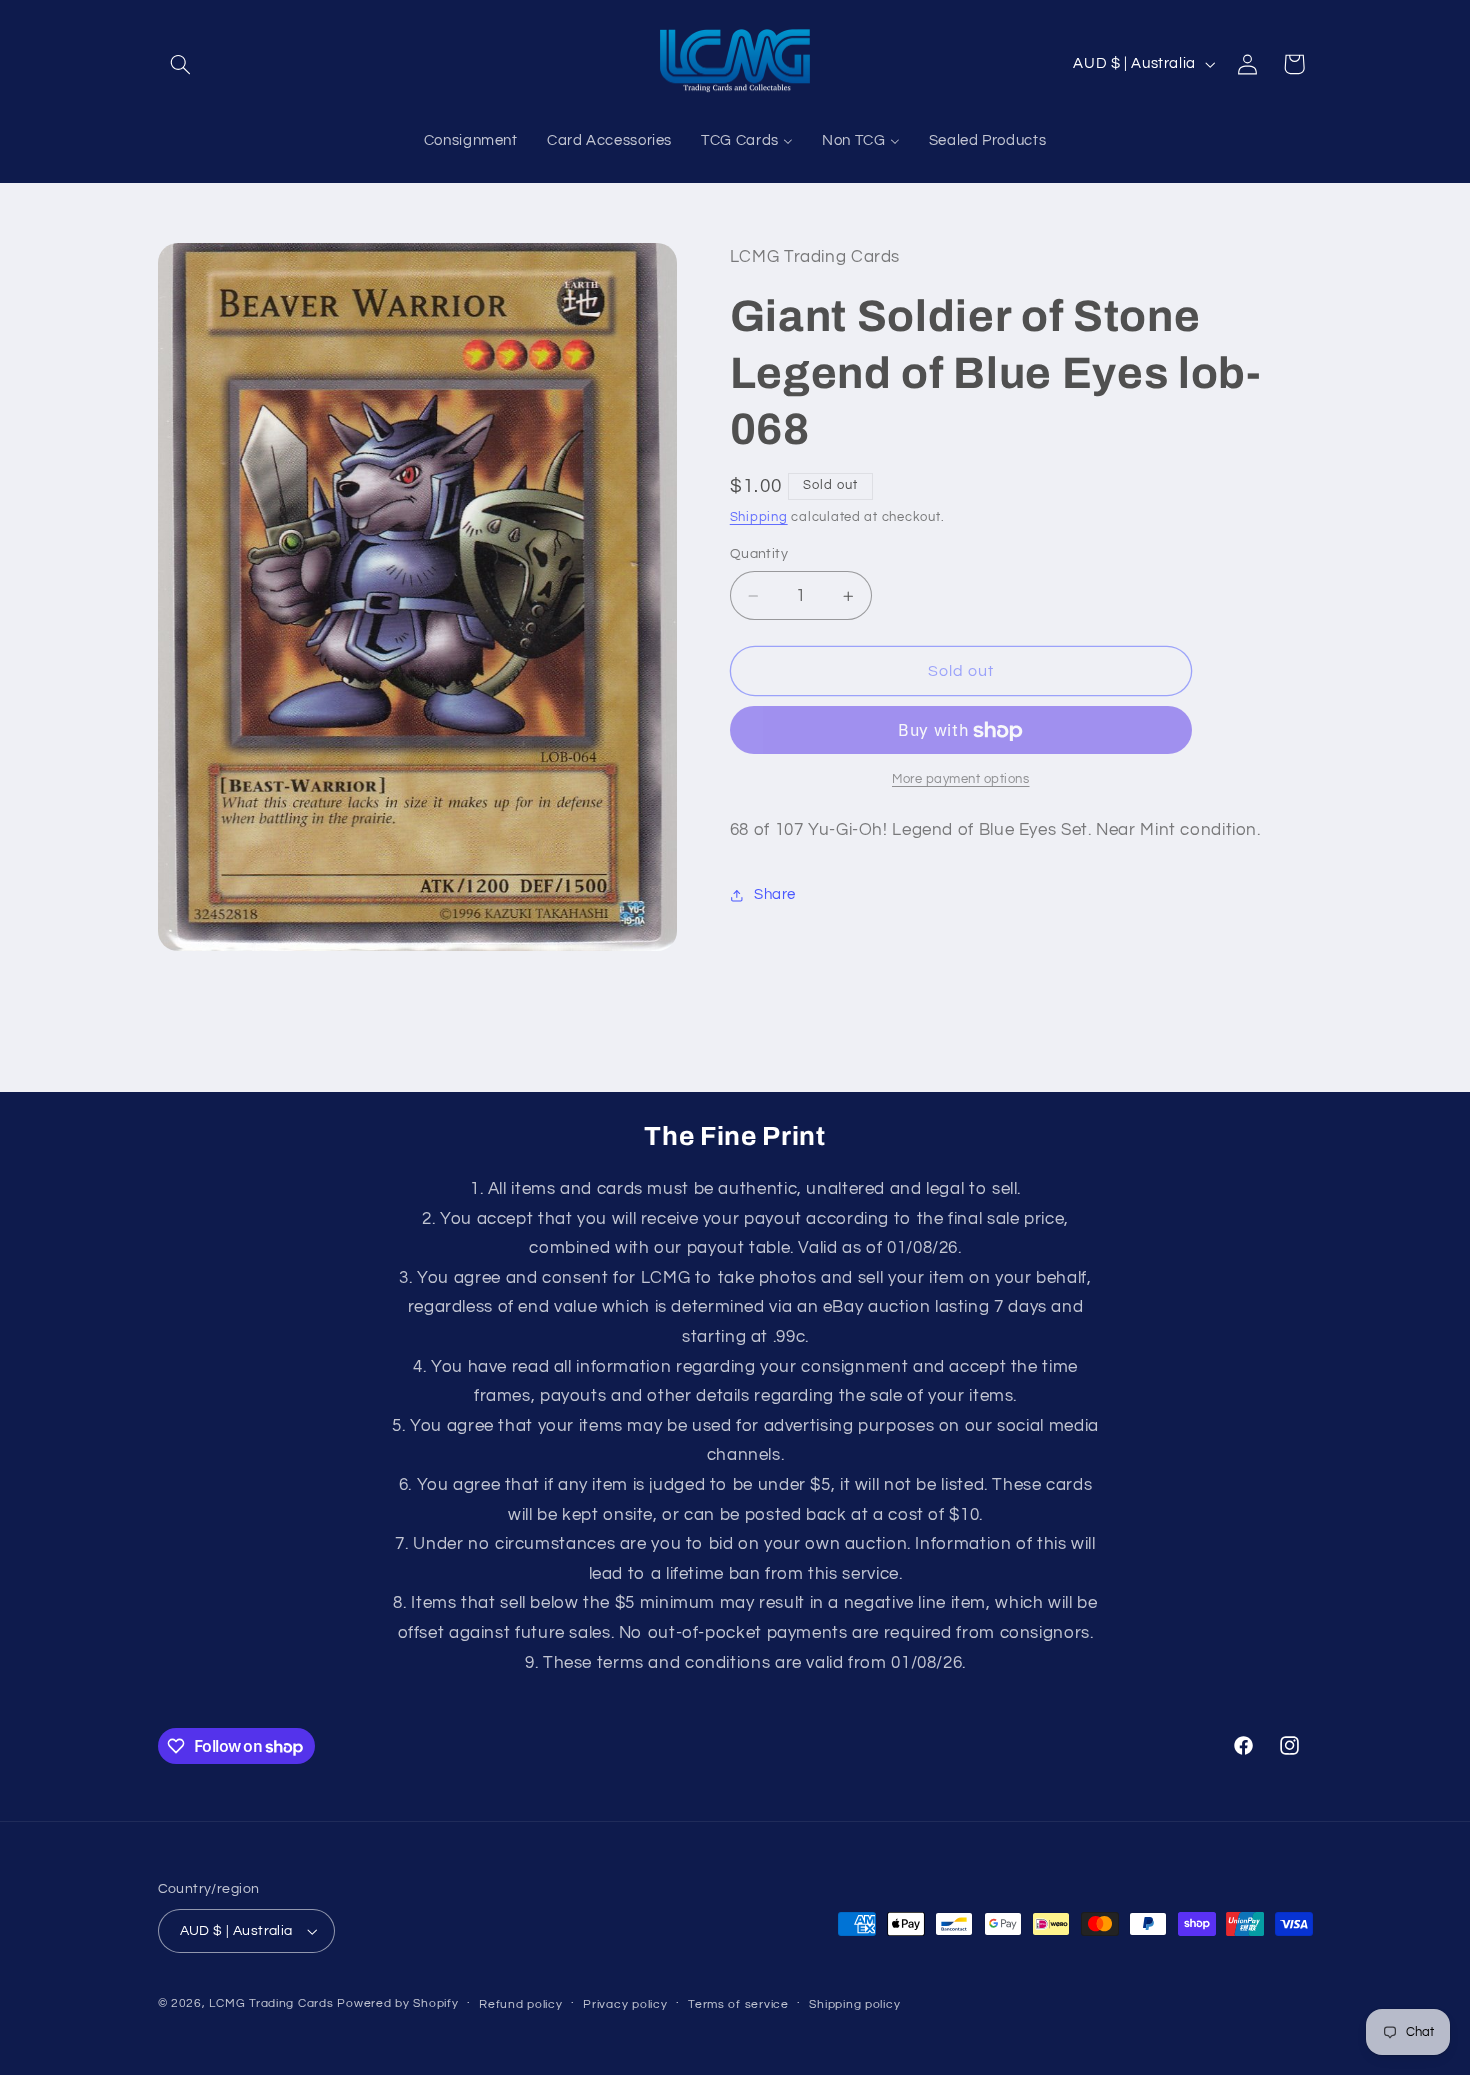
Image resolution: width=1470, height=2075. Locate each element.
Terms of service (738, 2004)
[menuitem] (470, 141)
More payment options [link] (961, 780)
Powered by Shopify (397, 2003)
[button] (181, 64)
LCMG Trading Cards (271, 2003)
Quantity (759, 555)
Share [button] (775, 895)
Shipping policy (854, 2004)
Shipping (759, 517)
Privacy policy (625, 2004)
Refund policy (521, 2004)
